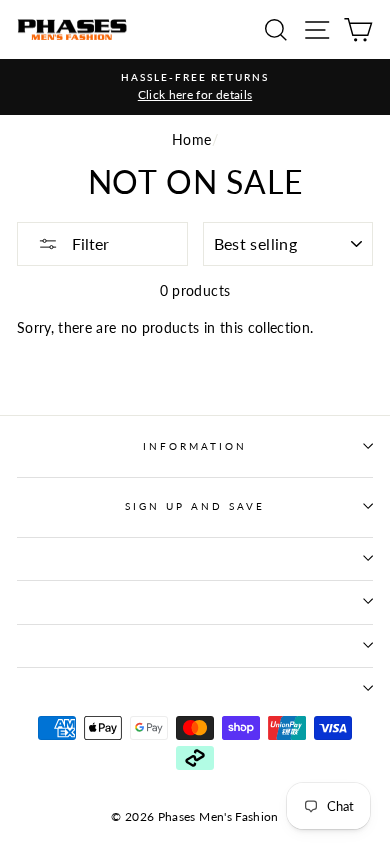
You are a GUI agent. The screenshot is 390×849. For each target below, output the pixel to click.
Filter (88, 243)
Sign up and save (195, 506)
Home (191, 140)
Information (195, 446)
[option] (195, 87)
